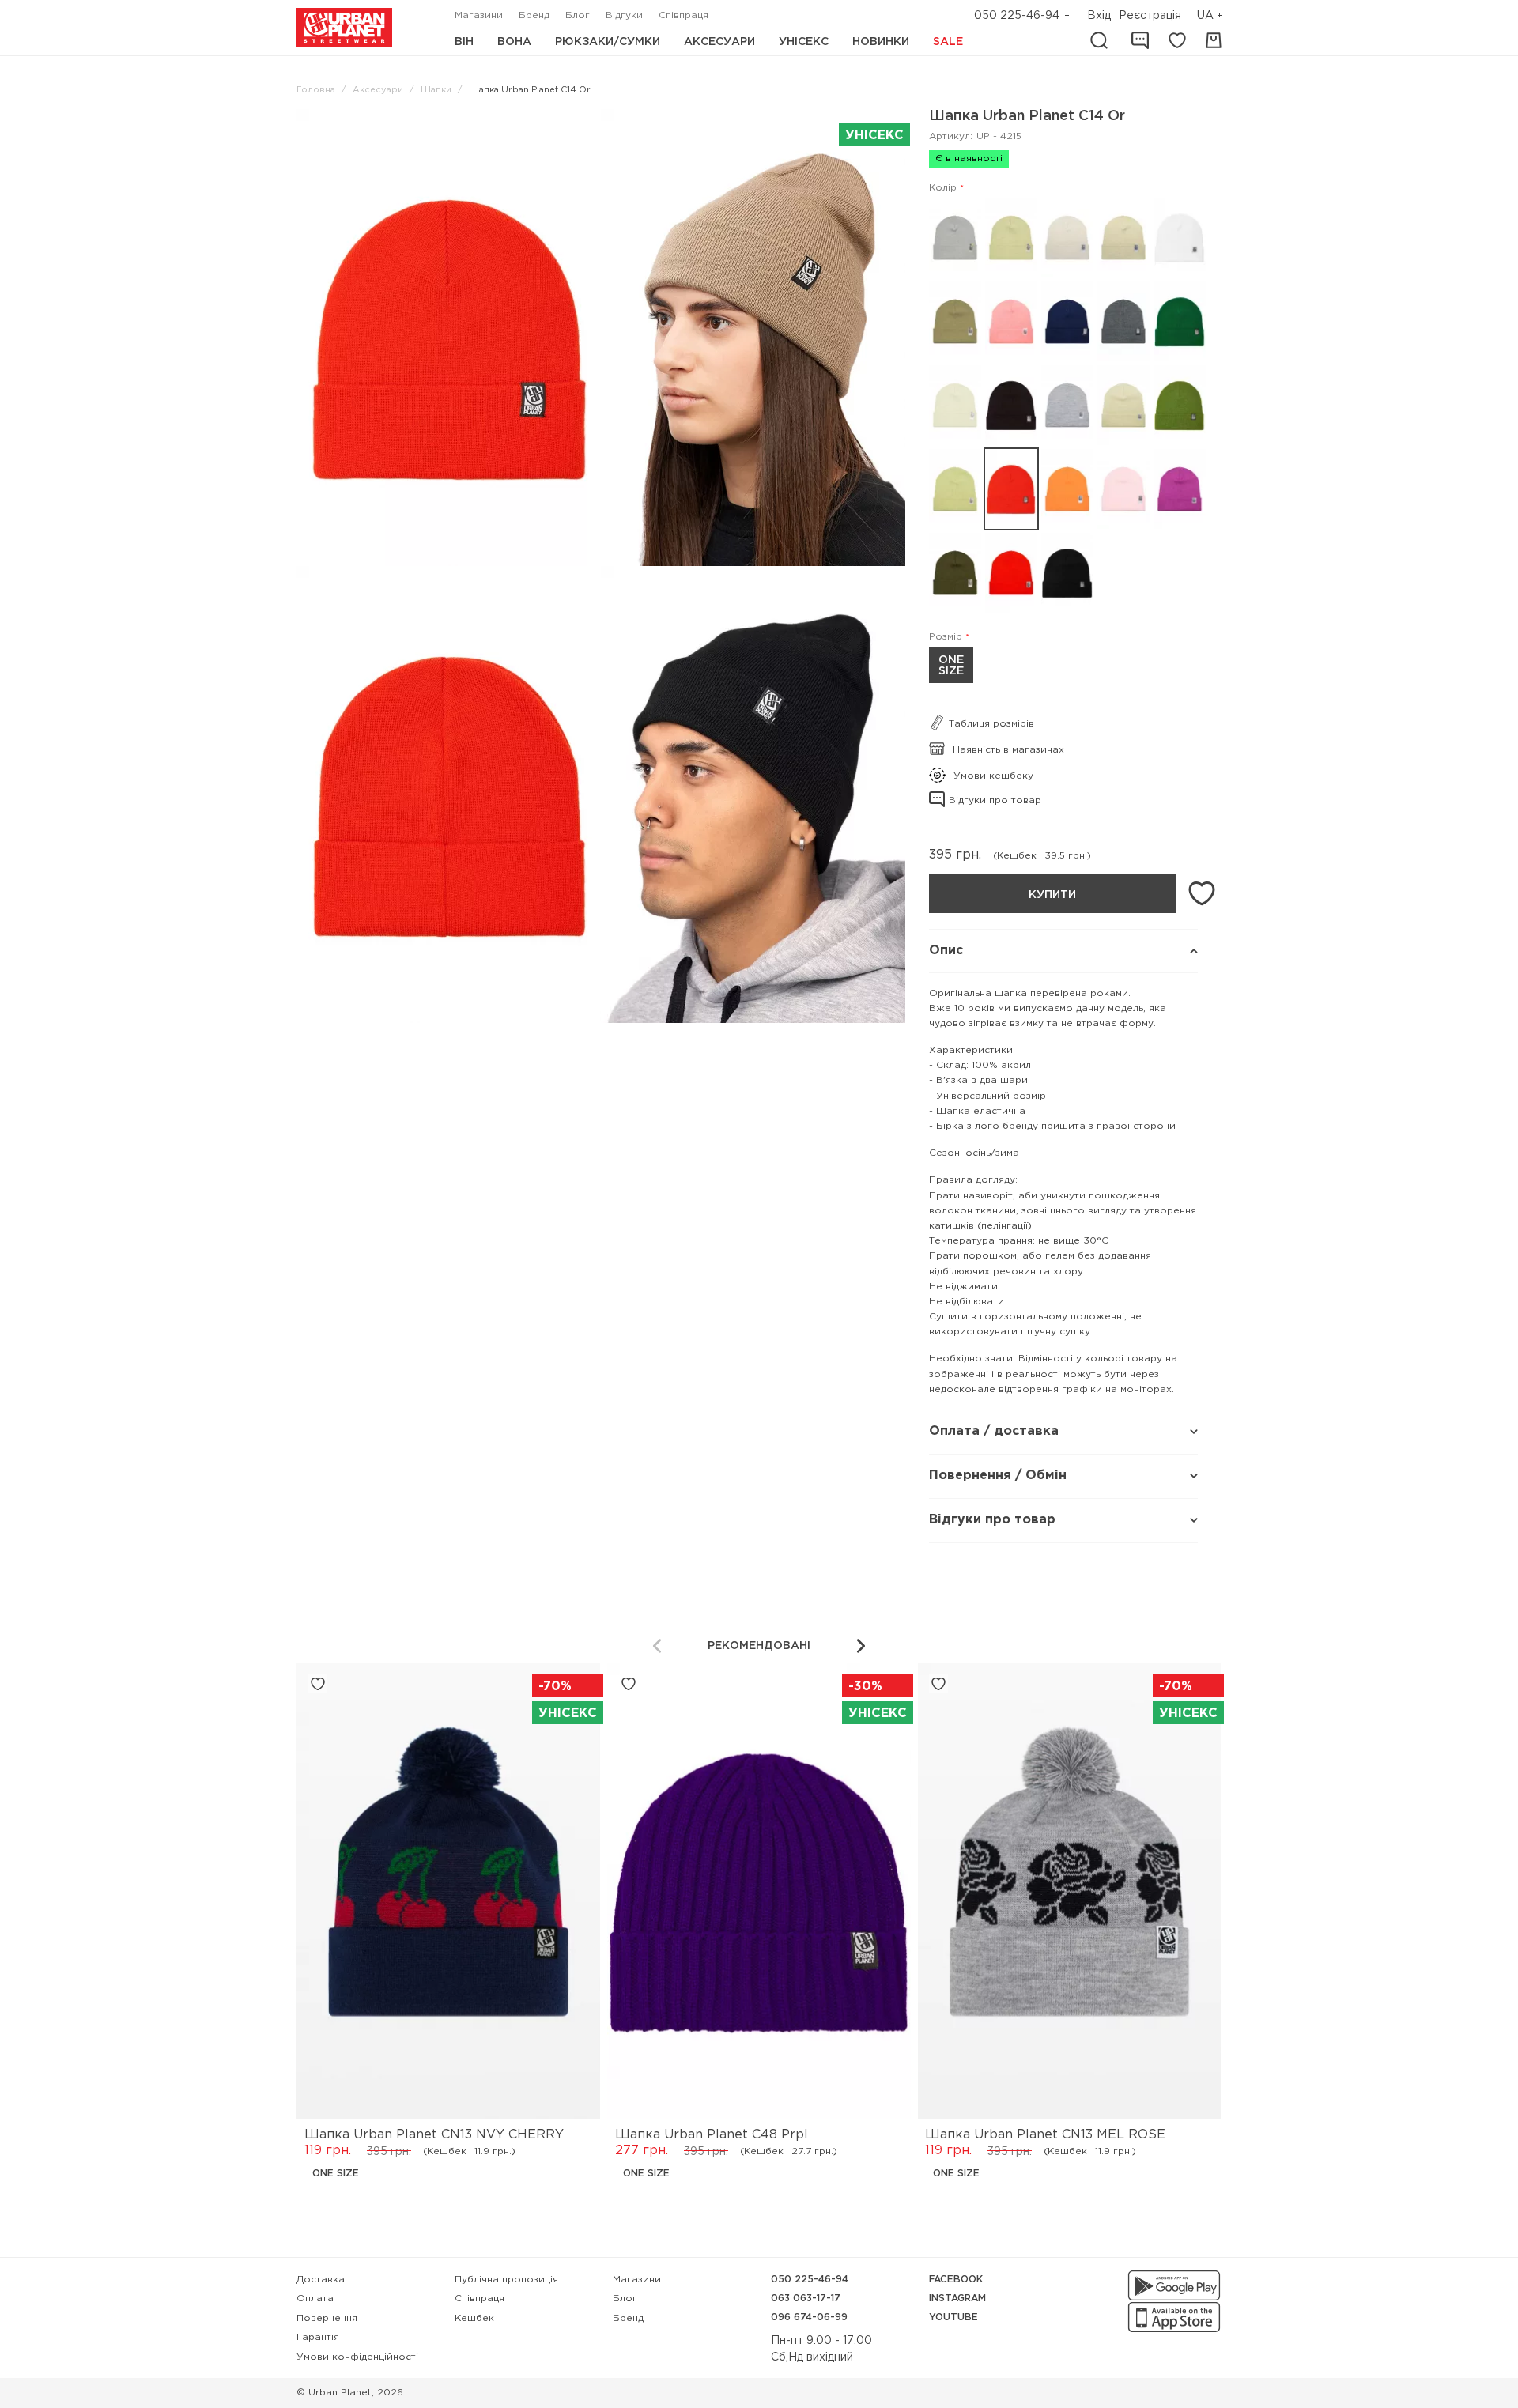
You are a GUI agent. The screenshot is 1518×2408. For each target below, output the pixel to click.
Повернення (327, 2318)
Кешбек (474, 2318)
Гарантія (318, 2337)
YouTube (953, 2317)
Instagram (957, 2299)
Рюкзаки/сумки (608, 42)
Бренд (534, 15)
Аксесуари (719, 42)
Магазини (479, 15)
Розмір (946, 637)
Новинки (881, 42)
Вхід (1099, 16)
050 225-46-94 (1017, 16)
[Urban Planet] (344, 28)
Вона (514, 42)
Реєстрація (1150, 16)
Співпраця (683, 15)
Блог (578, 15)
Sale (948, 42)
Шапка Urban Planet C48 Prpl (712, 2135)
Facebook (956, 2280)
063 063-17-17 (806, 2299)
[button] (1211, 16)
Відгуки (624, 15)
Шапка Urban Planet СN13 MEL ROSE (1045, 2135)
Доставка (321, 2280)
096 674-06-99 (809, 2317)
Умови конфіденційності (357, 2357)
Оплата (315, 2299)
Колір (943, 188)
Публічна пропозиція (506, 2280)
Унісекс (804, 42)
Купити (1052, 895)
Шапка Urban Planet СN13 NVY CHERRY (434, 2135)
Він (464, 42)
